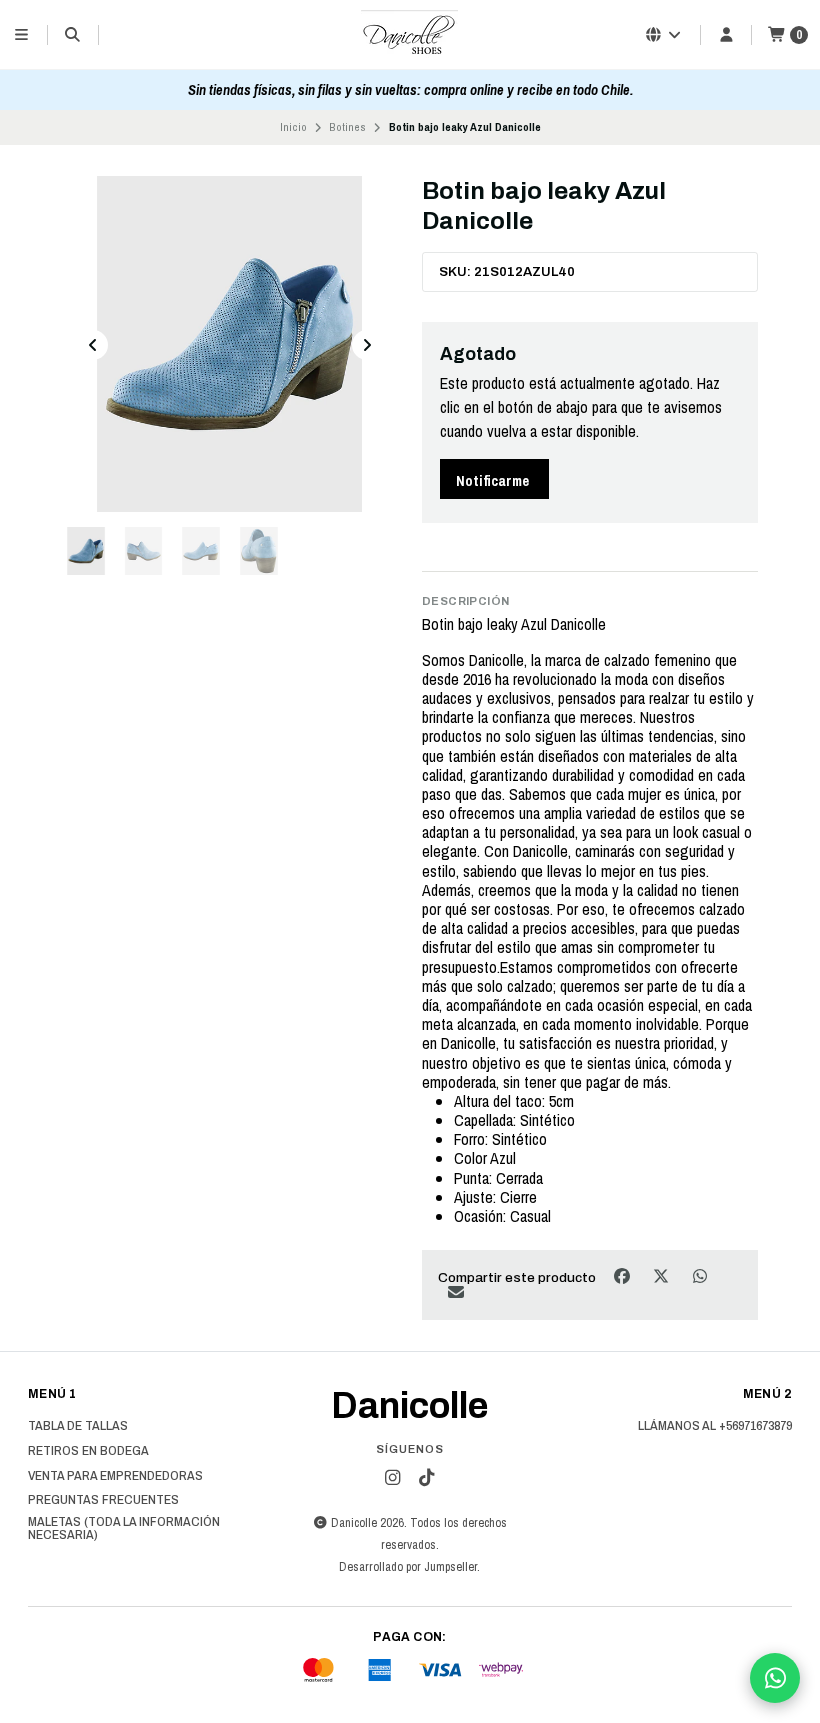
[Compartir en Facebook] (623, 1275)
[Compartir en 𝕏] (662, 1275)
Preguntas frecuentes (103, 1500)
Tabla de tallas (78, 1426)
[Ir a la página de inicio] (410, 35)
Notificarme (492, 480)
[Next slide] (367, 345)
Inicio (293, 127)
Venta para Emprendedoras (115, 1476)
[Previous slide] (93, 345)
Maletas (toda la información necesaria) (124, 1528)
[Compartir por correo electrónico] (455, 1292)
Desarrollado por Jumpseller (408, 1566)
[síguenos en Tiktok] (427, 1478)
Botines (347, 127)
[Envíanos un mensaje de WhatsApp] (775, 1678)
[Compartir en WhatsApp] (699, 1275)
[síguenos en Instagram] (393, 1478)
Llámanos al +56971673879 (715, 1426)
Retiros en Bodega (88, 1451)
